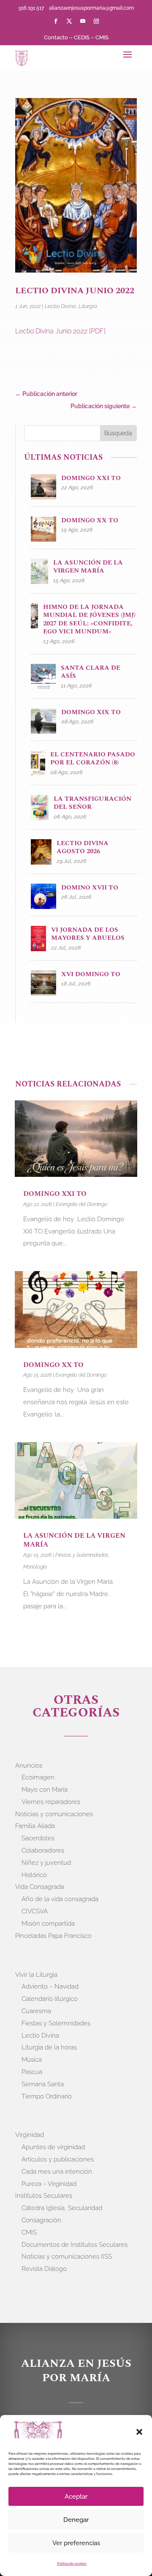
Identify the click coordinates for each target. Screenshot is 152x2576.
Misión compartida (48, 1924)
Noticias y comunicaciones (54, 1814)
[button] (139, 2432)
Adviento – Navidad (50, 1987)
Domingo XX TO (53, 1365)
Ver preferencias (76, 2543)
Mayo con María (45, 1790)
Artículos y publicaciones (58, 2159)
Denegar (76, 2520)
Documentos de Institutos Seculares (75, 2245)
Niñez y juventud (46, 1863)
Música (32, 2060)
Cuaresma (36, 2011)
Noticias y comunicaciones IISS (67, 2257)
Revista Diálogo (44, 2269)
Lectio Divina (60, 306)
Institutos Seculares (44, 2196)
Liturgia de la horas (49, 2047)
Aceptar (76, 2497)
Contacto (56, 37)
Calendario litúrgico (50, 1999)
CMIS (102, 37)
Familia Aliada (35, 1826)
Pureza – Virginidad (49, 2184)
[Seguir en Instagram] (96, 21)
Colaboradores (43, 1850)
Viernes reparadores (51, 1802)
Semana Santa (43, 2084)
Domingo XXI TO (55, 1194)
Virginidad (30, 2135)
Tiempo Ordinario (47, 2096)
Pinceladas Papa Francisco (53, 1936)
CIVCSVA (35, 1911)
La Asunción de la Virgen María (74, 1540)
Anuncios (29, 1766)
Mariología (35, 1567)
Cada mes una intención (57, 2172)
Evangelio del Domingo (81, 1204)
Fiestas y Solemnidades (82, 1555)
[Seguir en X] (69, 21)
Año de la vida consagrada (60, 1899)
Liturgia (88, 306)
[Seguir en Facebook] (56, 21)
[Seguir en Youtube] (83, 21)
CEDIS (82, 37)
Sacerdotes (38, 1838)
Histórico (34, 1875)
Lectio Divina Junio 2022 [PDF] (60, 331)
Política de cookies (72, 2563)
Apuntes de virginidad (53, 2147)
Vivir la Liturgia (36, 1975)
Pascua (32, 2072)
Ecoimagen (38, 1777)
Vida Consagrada (40, 1887)
